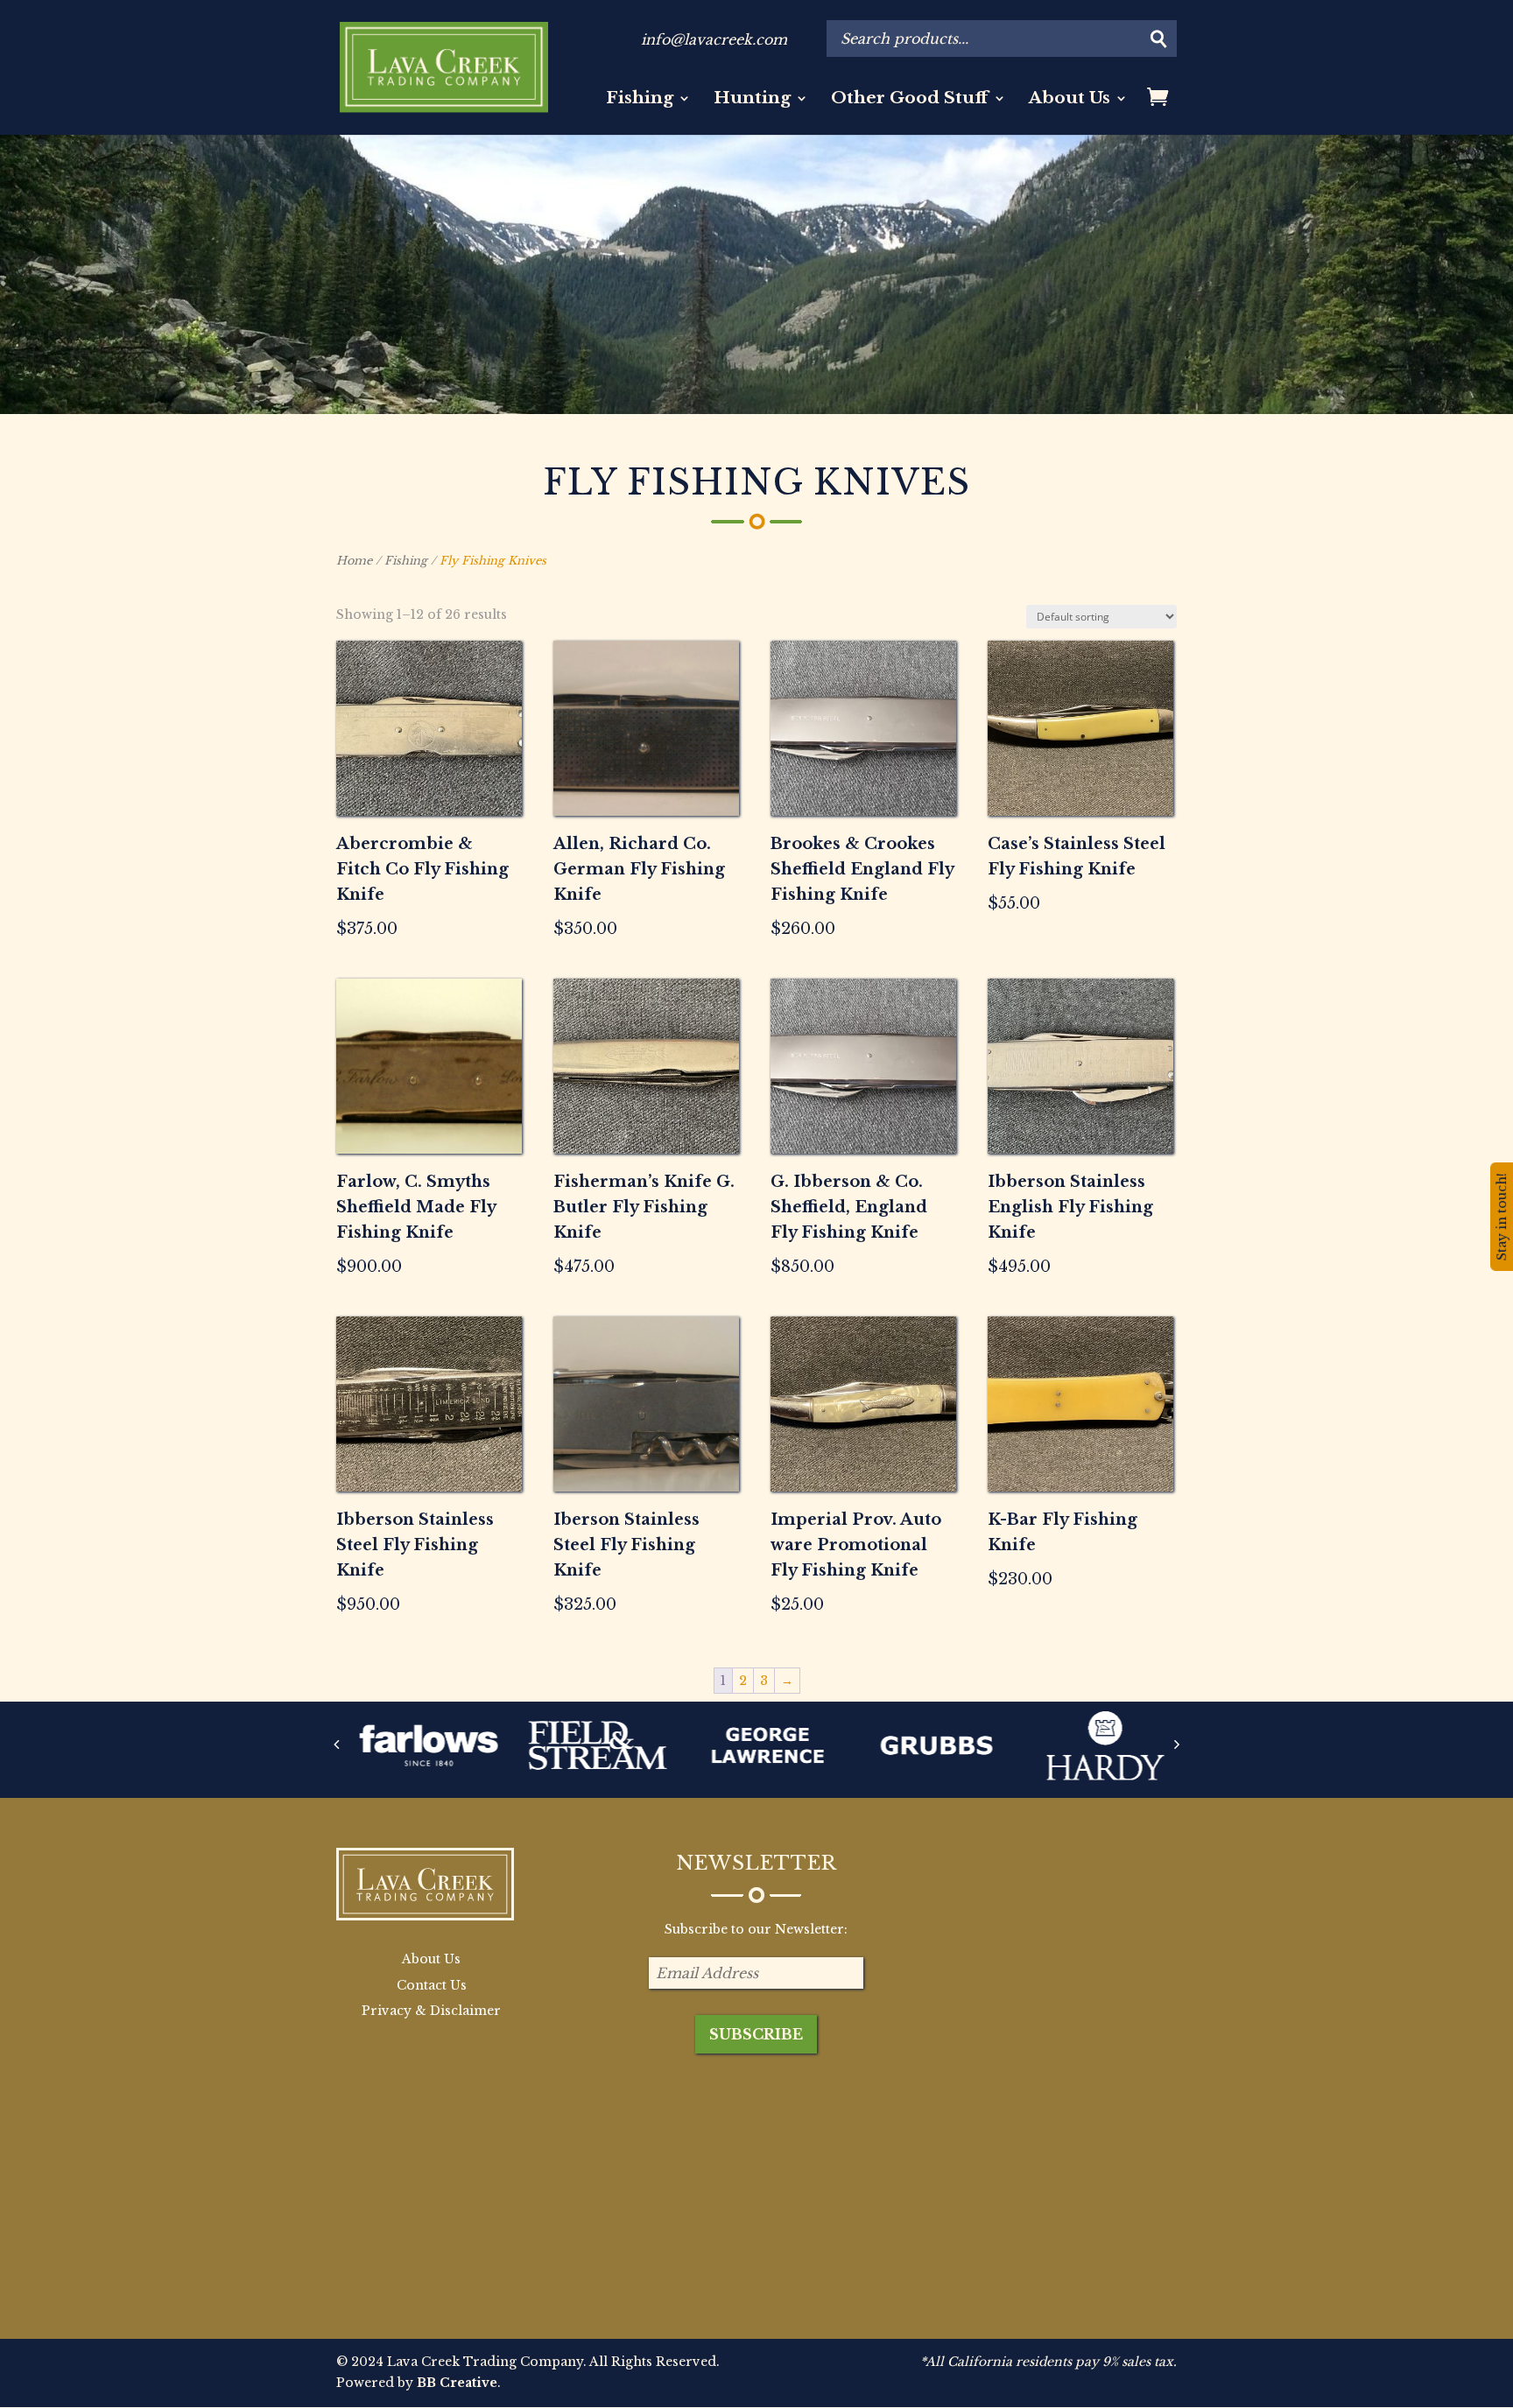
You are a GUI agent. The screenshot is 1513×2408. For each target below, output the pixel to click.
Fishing (640, 100)
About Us (1070, 100)
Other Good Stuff (910, 100)
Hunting (752, 100)
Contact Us (432, 1985)
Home (354, 561)
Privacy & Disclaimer (431, 2011)
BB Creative (457, 2383)
